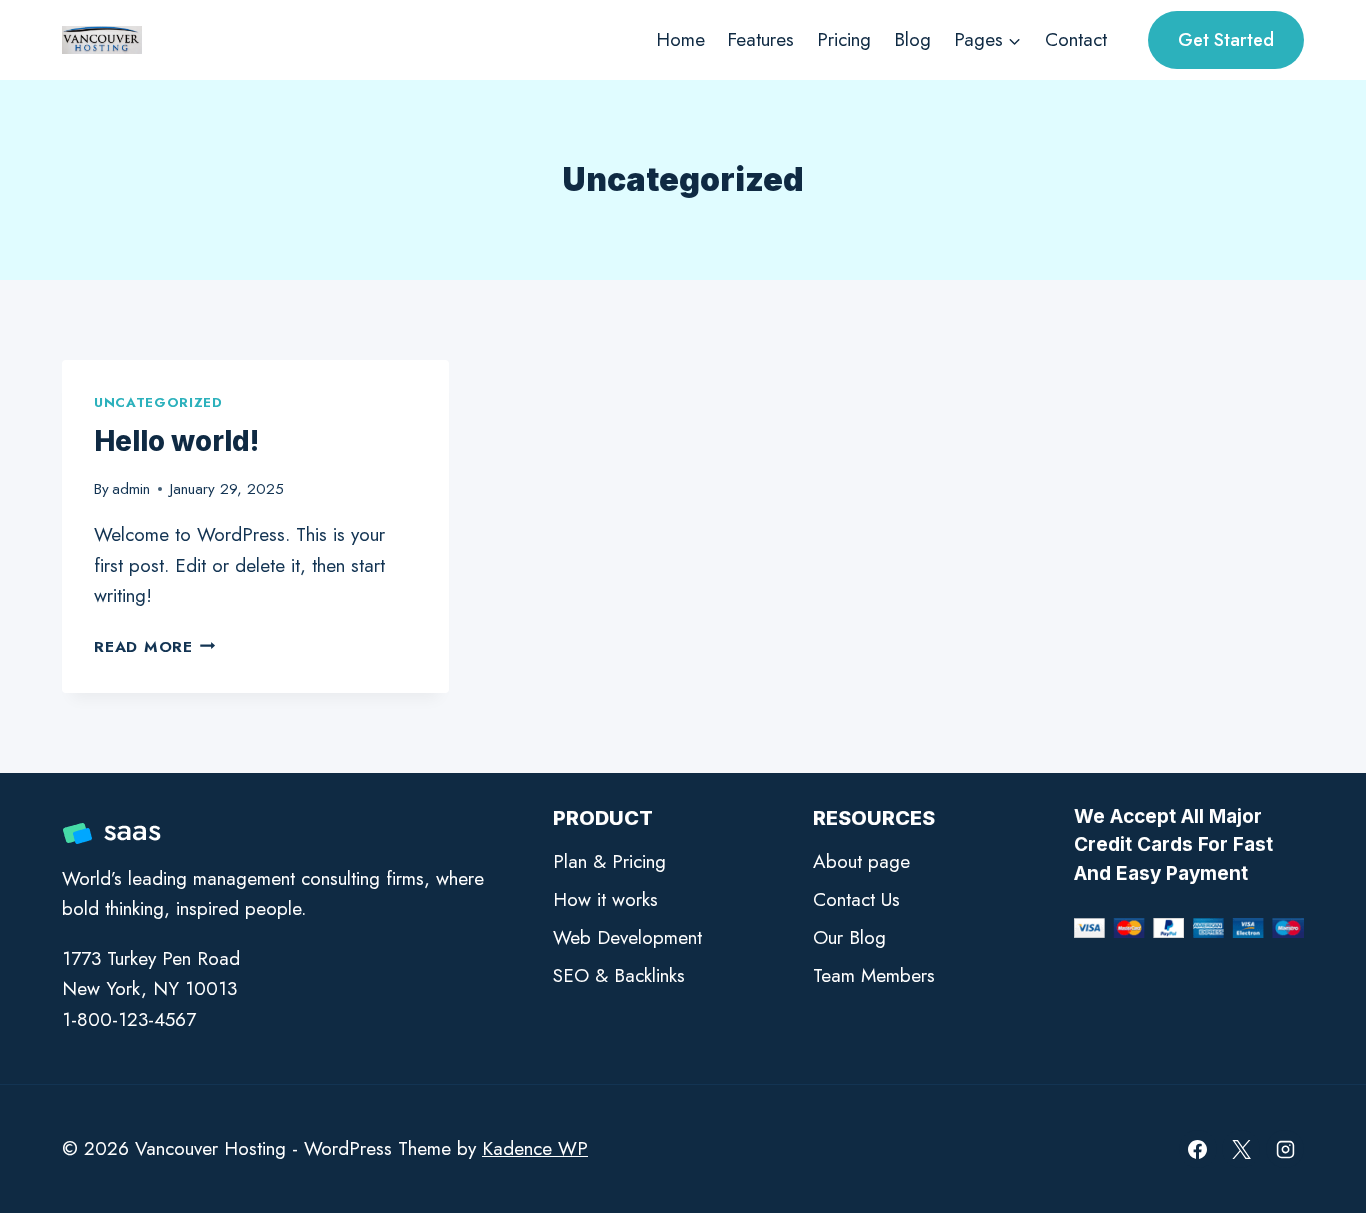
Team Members (874, 975)
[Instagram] (1285, 1149)
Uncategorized (158, 402)
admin (131, 489)
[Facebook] (1198, 1149)
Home (680, 39)
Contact (1076, 39)
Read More (155, 647)
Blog (912, 39)
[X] (1241, 1149)
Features (760, 39)
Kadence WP (535, 1148)
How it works (605, 899)
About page (861, 861)
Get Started (1226, 40)
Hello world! (176, 441)
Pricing (844, 39)
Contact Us (856, 899)
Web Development (627, 937)
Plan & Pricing (609, 861)
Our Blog (849, 937)
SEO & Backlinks (619, 975)
